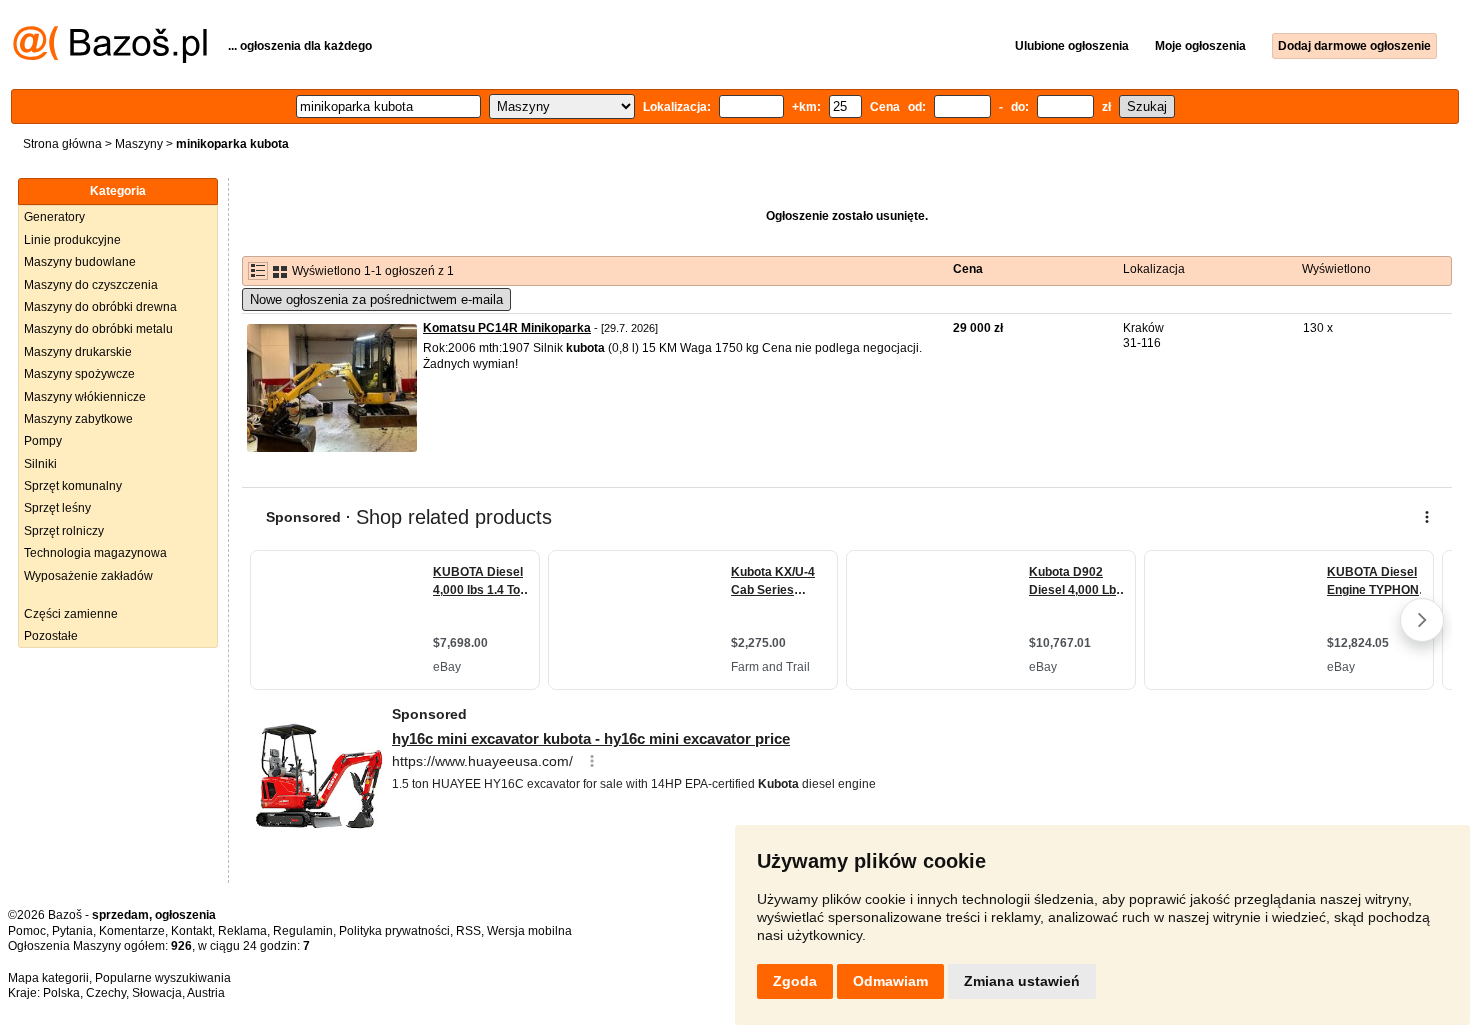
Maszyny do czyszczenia (91, 285)
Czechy (106, 993)
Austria (206, 993)
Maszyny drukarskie (78, 352)
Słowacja (157, 993)
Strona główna (62, 144)
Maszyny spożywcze (79, 374)
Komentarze (132, 931)
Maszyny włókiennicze (85, 397)
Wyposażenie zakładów (88, 576)
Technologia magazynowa (95, 553)
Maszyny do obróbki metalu (98, 329)
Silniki (40, 464)
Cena (968, 269)
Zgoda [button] (795, 981)
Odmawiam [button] (890, 981)
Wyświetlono (1336, 269)
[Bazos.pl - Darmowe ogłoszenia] (110, 59)
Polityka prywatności (394, 931)
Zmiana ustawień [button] (1022, 981)
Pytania (72, 931)
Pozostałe (51, 636)
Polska (61, 993)
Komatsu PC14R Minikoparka (507, 328)
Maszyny (139, 144)
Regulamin (303, 931)
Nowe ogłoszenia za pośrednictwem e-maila (376, 299)
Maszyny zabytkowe (78, 419)
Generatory (54, 217)
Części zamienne (71, 614)
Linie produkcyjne (72, 240)
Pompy (43, 441)
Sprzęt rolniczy (64, 531)
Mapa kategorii (48, 978)
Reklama (242, 931)
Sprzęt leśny (57, 508)
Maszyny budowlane (80, 262)
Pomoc (27, 931)
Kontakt (191, 931)
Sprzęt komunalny (73, 486)
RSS (468, 931)
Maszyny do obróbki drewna (100, 307)
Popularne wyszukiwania (163, 978)
